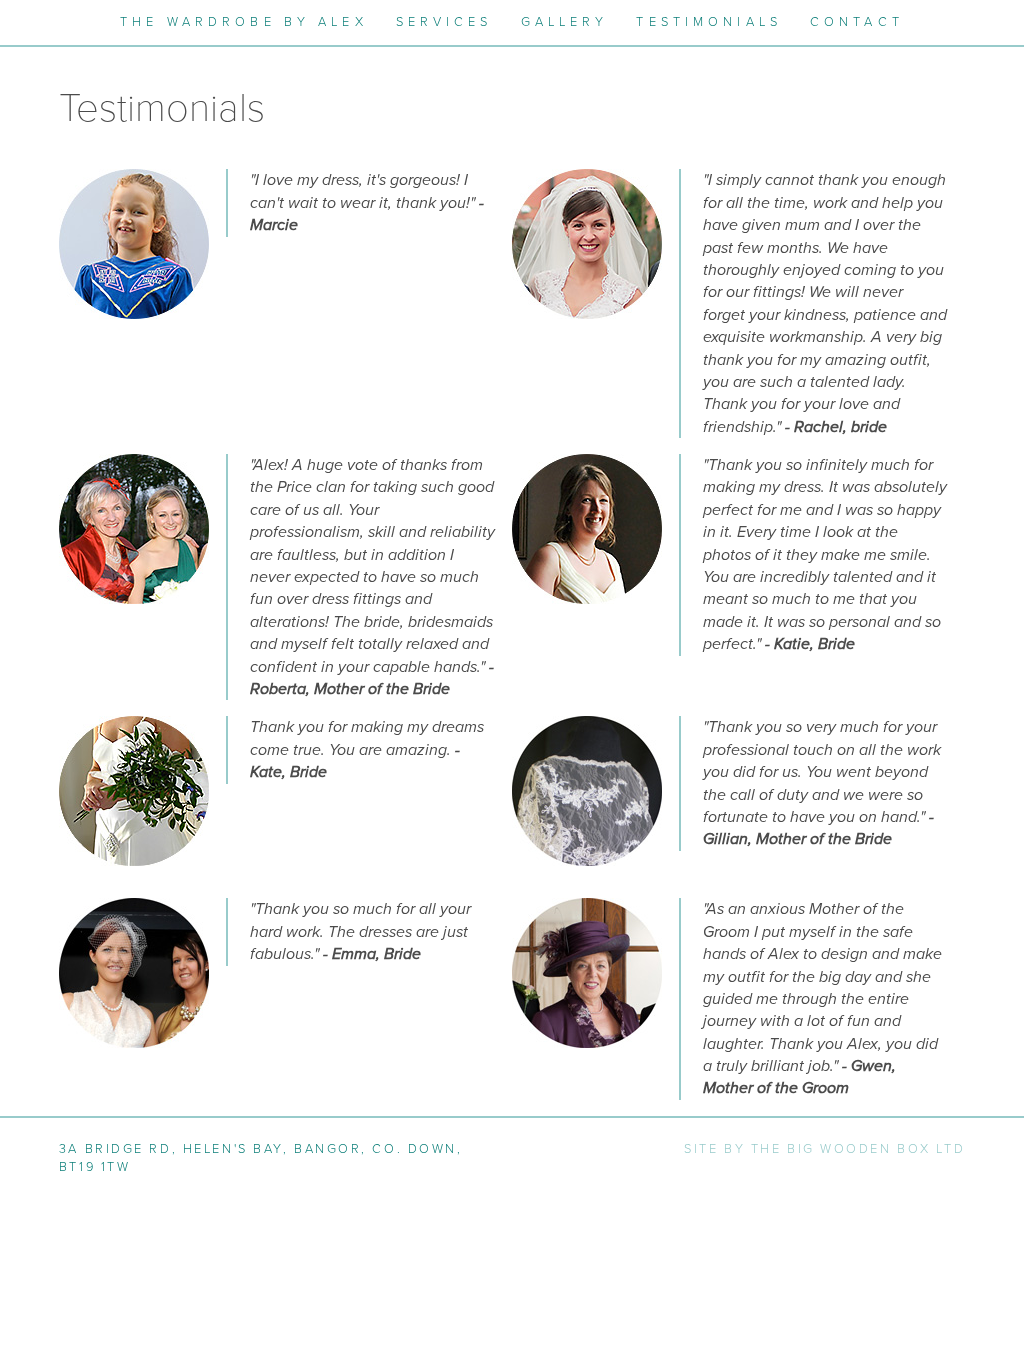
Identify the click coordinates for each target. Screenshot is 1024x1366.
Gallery (565, 22)
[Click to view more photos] (134, 243)
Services (444, 22)
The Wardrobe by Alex (243, 22)
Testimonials (708, 22)
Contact (857, 22)
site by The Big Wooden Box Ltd (824, 1149)
